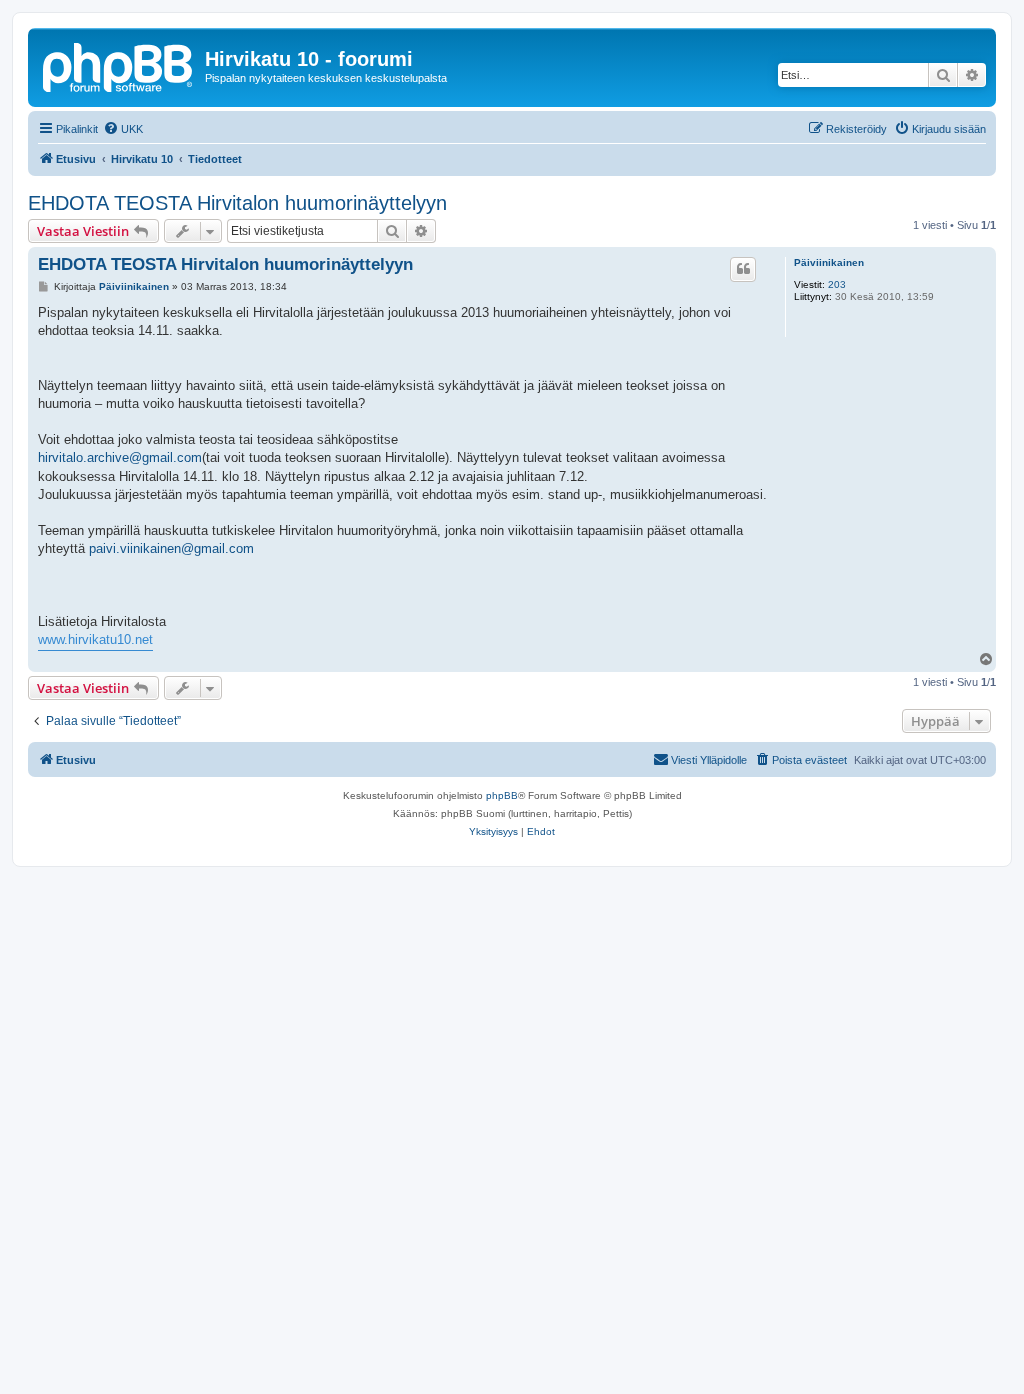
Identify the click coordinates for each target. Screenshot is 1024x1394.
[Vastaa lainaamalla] (743, 269)
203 (837, 284)
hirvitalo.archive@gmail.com (120, 457)
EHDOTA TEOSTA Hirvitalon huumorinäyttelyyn (237, 203)
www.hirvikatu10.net (95, 639)
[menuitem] (123, 129)
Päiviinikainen (829, 262)
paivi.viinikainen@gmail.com (171, 548)
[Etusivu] (119, 65)
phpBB (502, 795)
